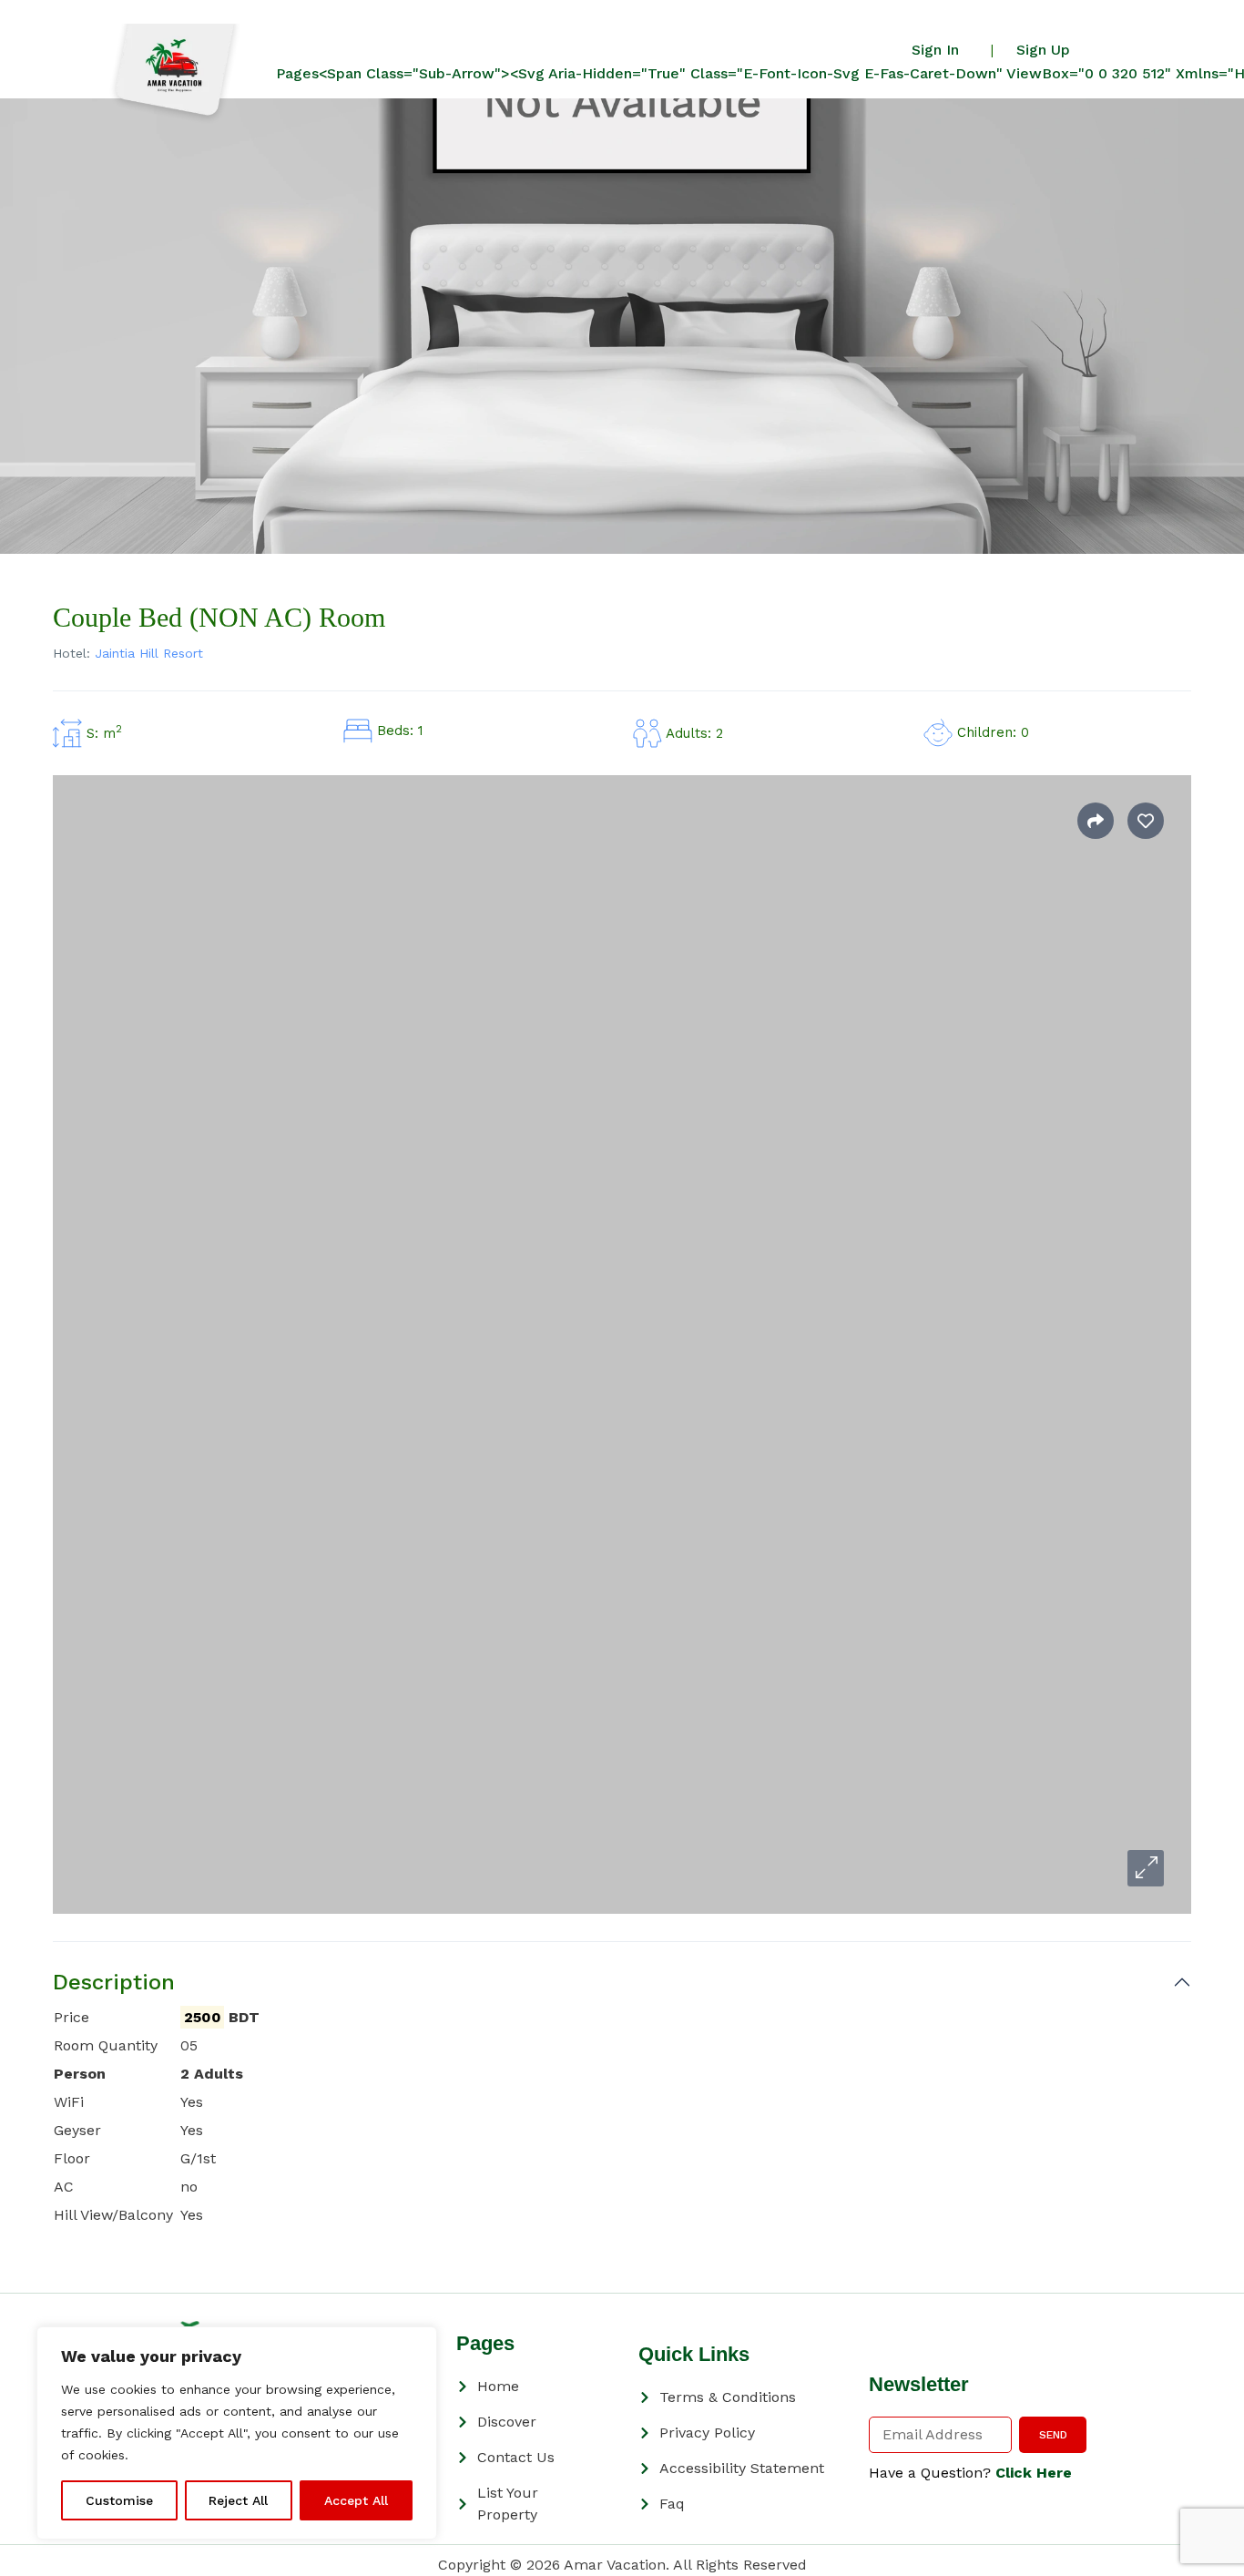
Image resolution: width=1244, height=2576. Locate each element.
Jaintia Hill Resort (149, 653)
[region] (237, 2433)
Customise (119, 2500)
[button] (1146, 1868)
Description (114, 1982)
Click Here (1034, 2473)
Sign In (935, 50)
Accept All (356, 2500)
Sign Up (1043, 50)
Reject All (238, 2500)
